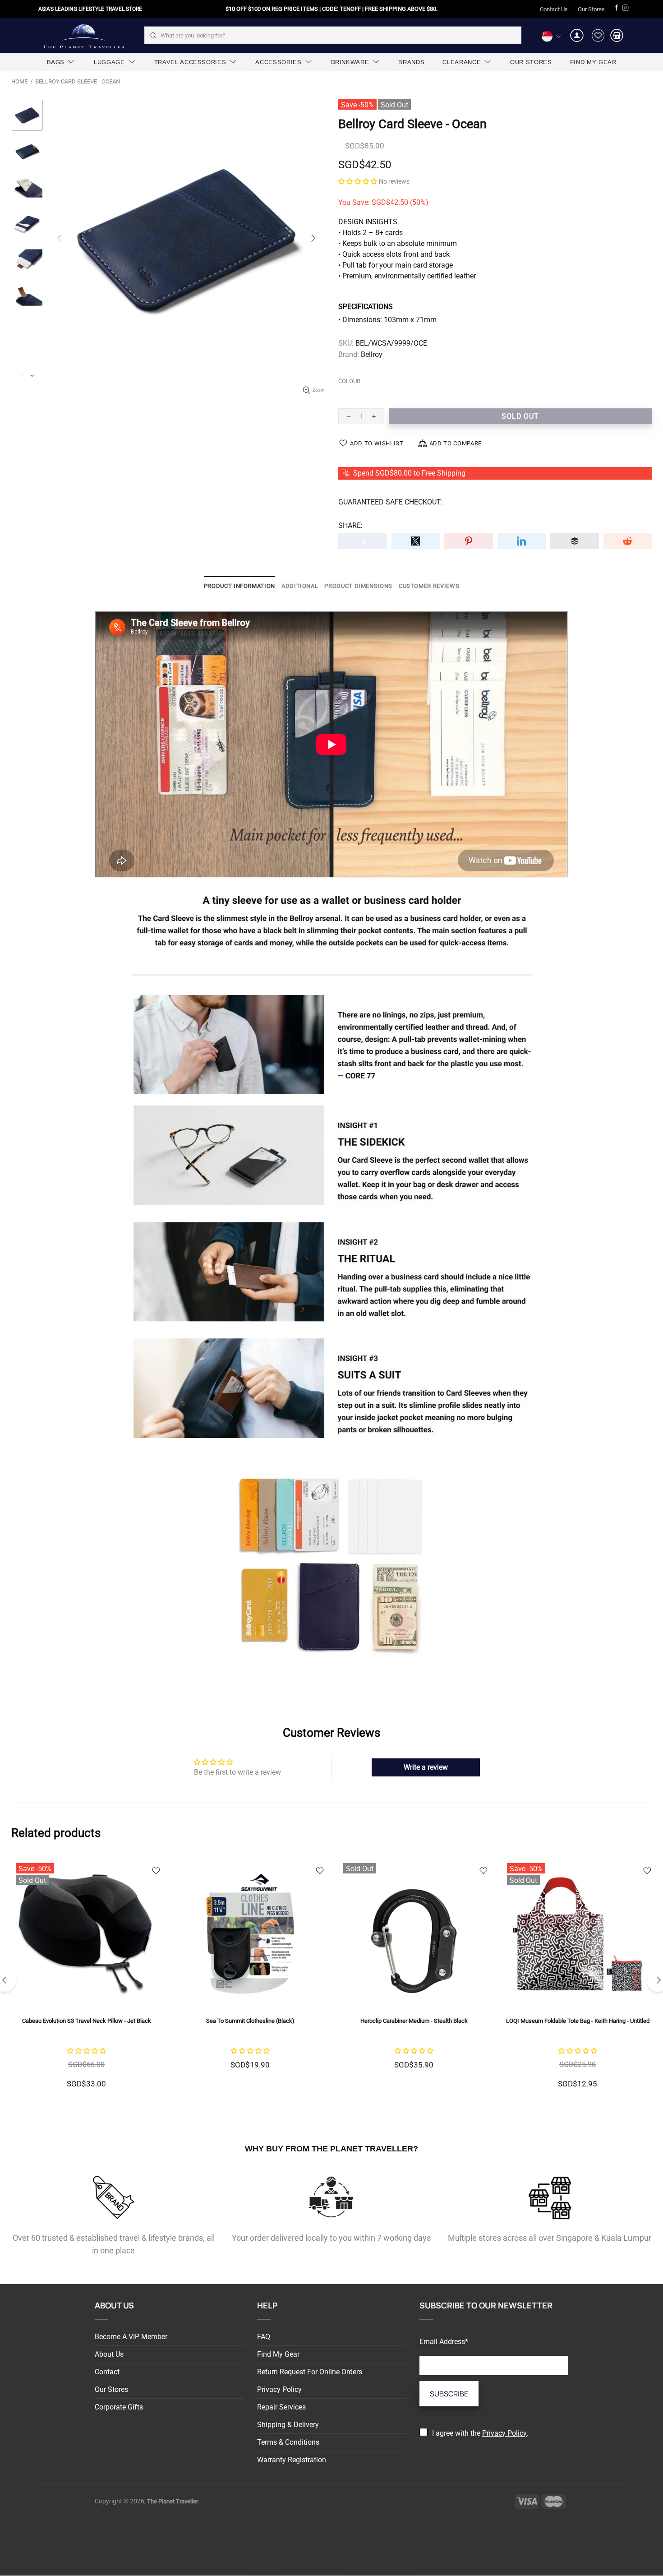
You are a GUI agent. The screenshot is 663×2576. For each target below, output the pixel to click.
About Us (109, 2354)
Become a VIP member (131, 2337)
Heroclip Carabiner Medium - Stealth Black (87, 2021)
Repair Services (281, 2407)
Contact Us (554, 9)
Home (19, 81)
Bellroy (372, 354)
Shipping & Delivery (288, 2425)
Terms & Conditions (288, 2442)
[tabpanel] (414, 1981)
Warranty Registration (292, 2460)
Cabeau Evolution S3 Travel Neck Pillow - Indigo (578, 2021)
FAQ (264, 2337)
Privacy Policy (279, 2389)
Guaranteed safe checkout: (391, 502)
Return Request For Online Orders (310, 2372)
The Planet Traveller (83, 35)
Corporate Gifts (119, 2407)
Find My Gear (278, 2354)
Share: (350, 525)
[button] (358, 181)
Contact (107, 2372)
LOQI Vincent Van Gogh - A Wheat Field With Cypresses (414, 2021)
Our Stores (591, 9)
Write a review (426, 1767)
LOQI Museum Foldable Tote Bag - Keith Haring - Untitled (250, 2021)
